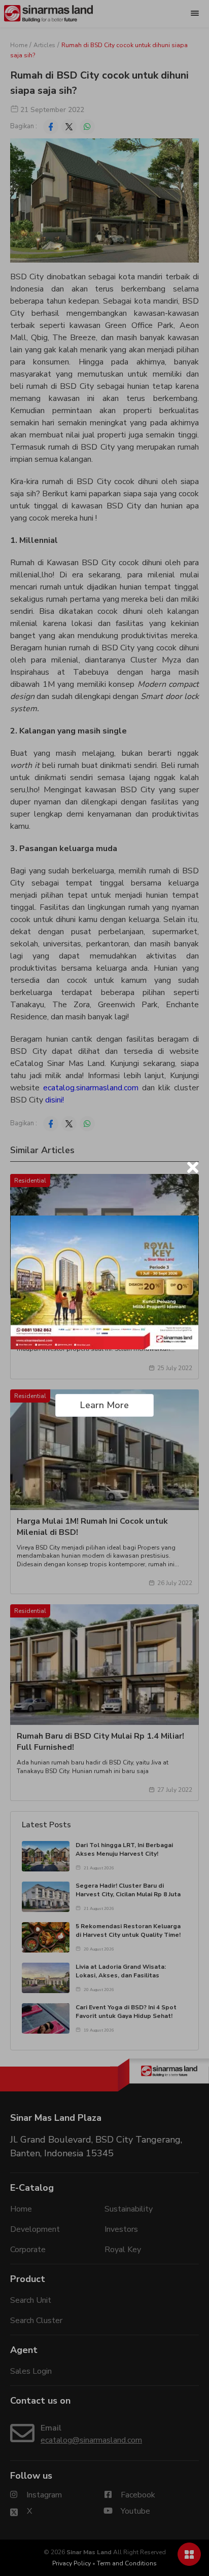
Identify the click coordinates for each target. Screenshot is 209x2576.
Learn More (104, 1405)
